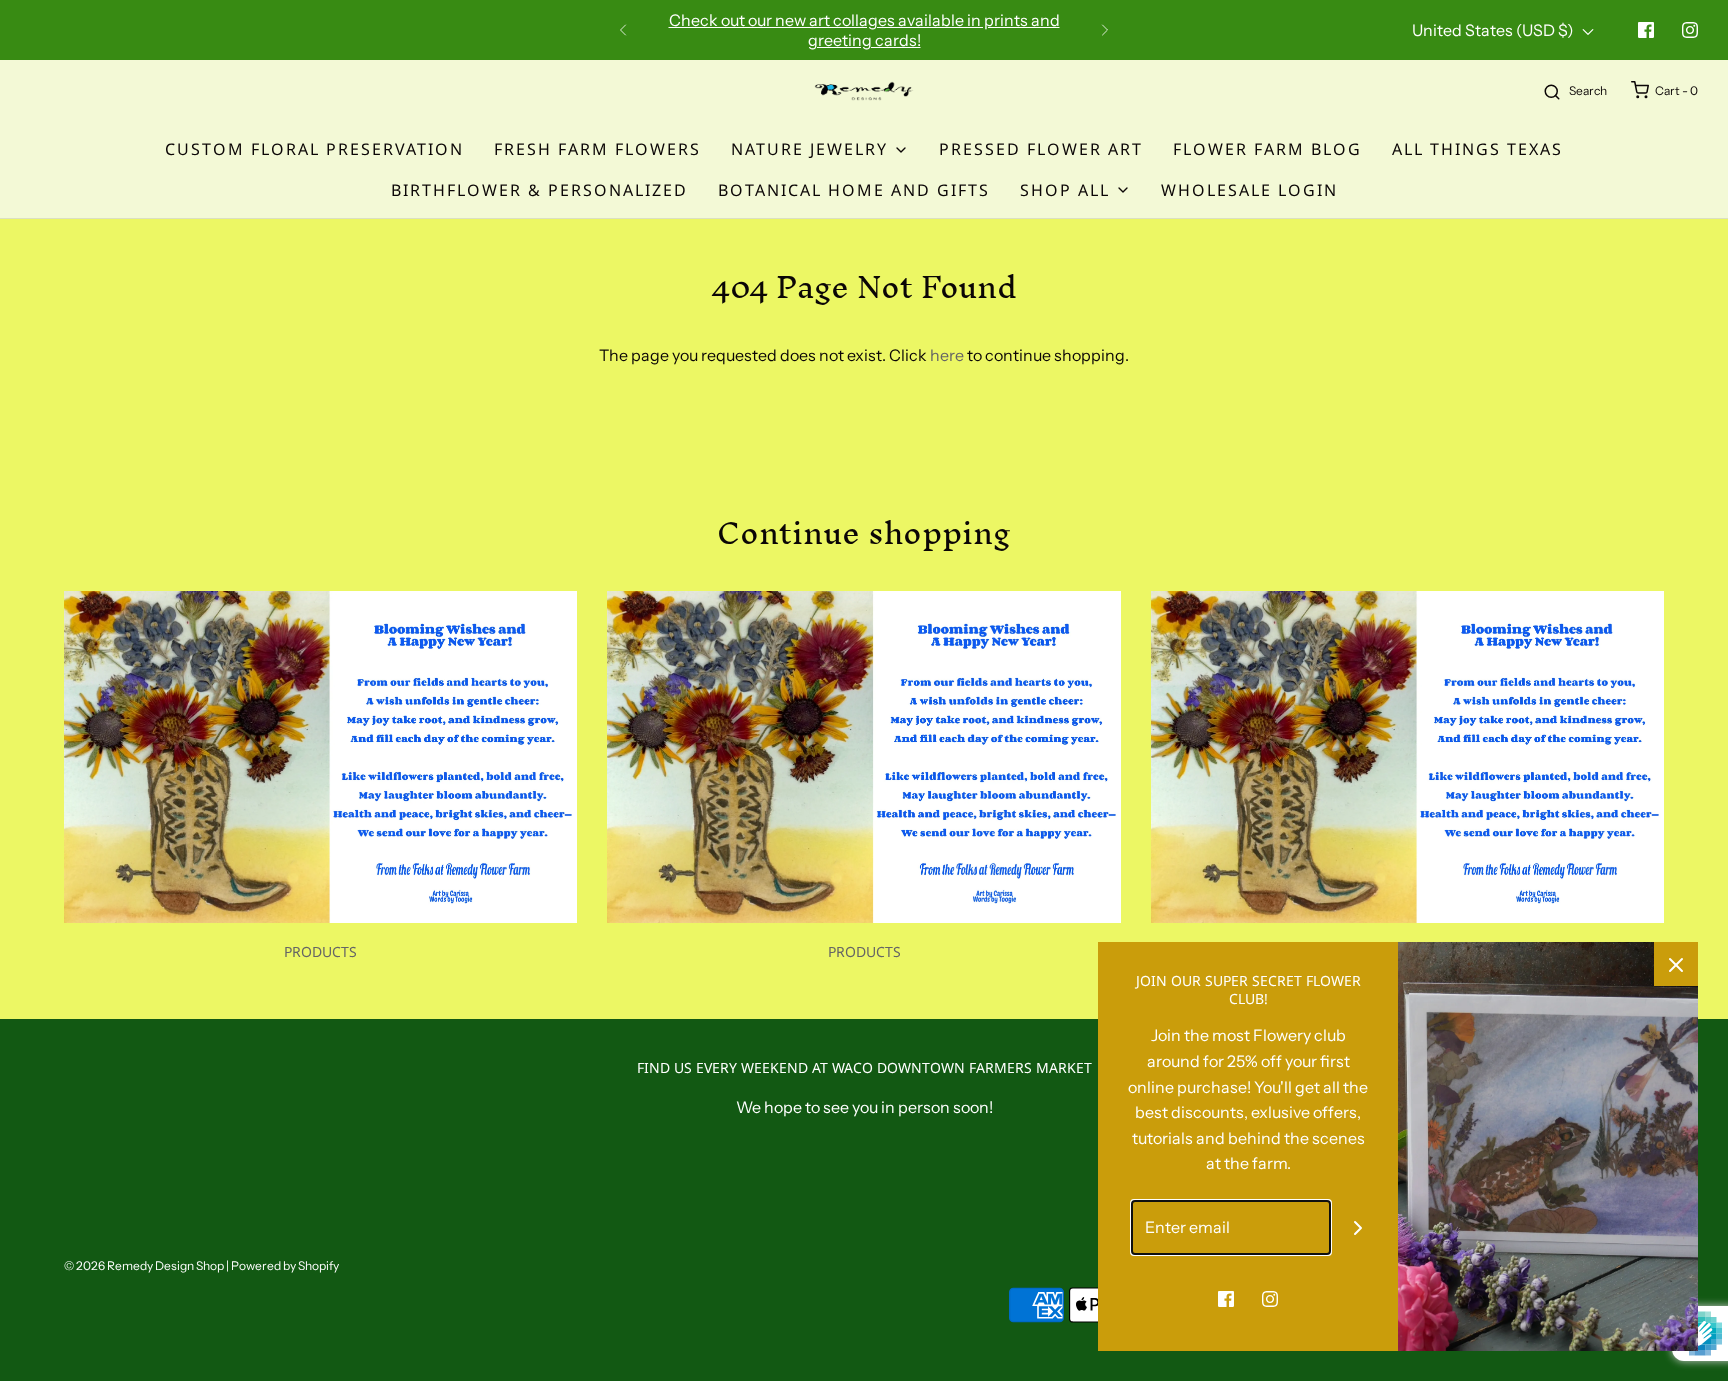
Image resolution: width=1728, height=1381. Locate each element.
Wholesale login (1249, 190)
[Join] (1358, 1227)
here (947, 355)
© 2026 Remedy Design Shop (144, 1265)
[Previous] (623, 30)
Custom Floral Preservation (314, 149)
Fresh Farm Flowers (597, 149)
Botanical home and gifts (854, 190)
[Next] (1105, 30)
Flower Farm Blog (1267, 149)
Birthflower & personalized (539, 190)
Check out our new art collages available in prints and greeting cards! (864, 30)
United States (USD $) (1494, 30)
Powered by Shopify (285, 1265)
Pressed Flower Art (1041, 149)
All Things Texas (1477, 149)
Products (320, 951)
